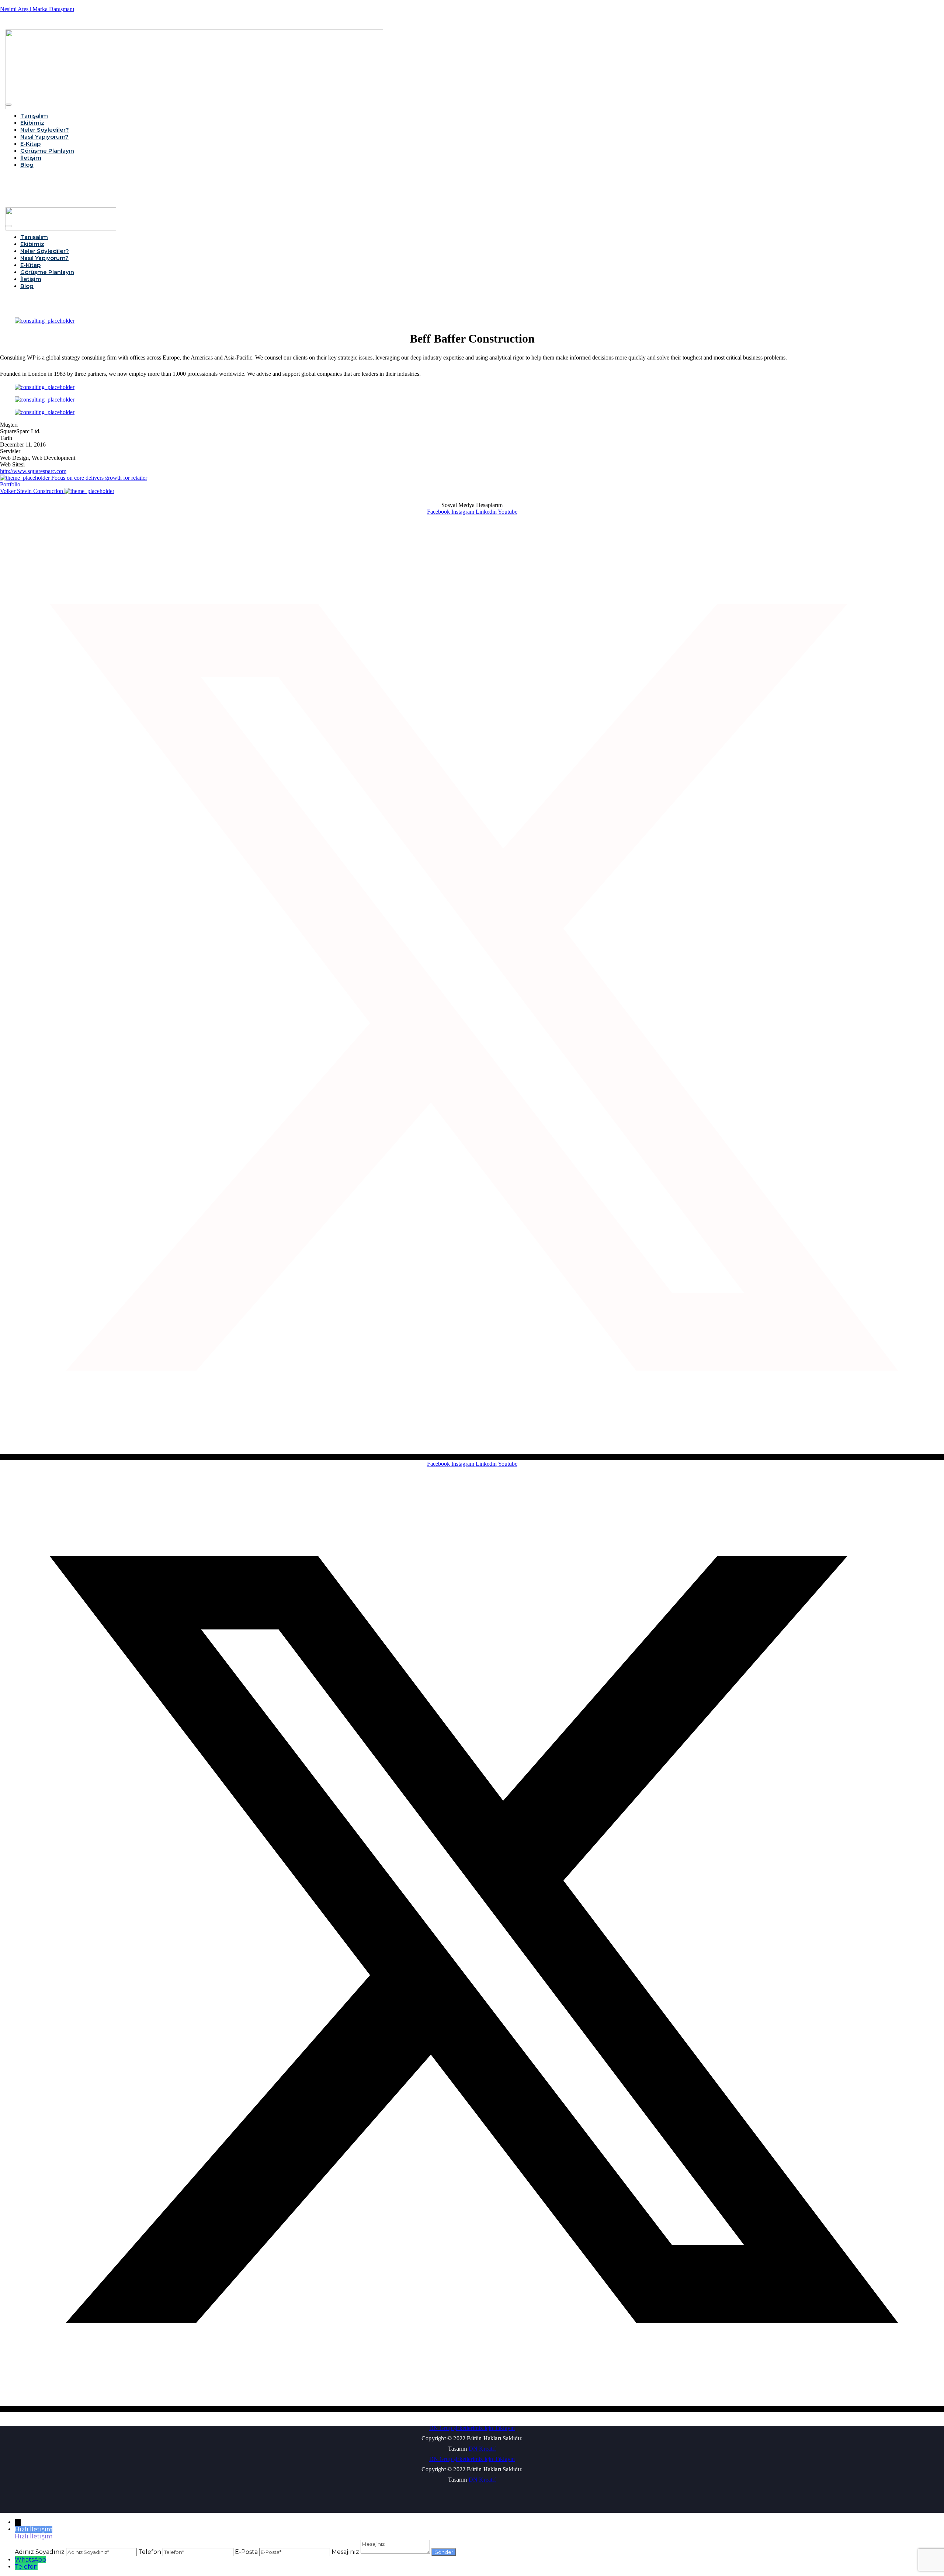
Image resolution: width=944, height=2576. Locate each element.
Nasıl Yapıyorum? (44, 137)
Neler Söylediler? (45, 130)
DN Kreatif (482, 2449)
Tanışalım (34, 116)
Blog (27, 165)
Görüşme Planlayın (47, 151)
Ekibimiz (32, 123)
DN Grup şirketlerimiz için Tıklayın (472, 2428)
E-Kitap (30, 144)
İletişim (31, 158)
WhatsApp (30, 2560)
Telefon (26, 2567)
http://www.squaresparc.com (33, 471)
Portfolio (10, 484)
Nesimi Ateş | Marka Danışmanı (37, 9)
